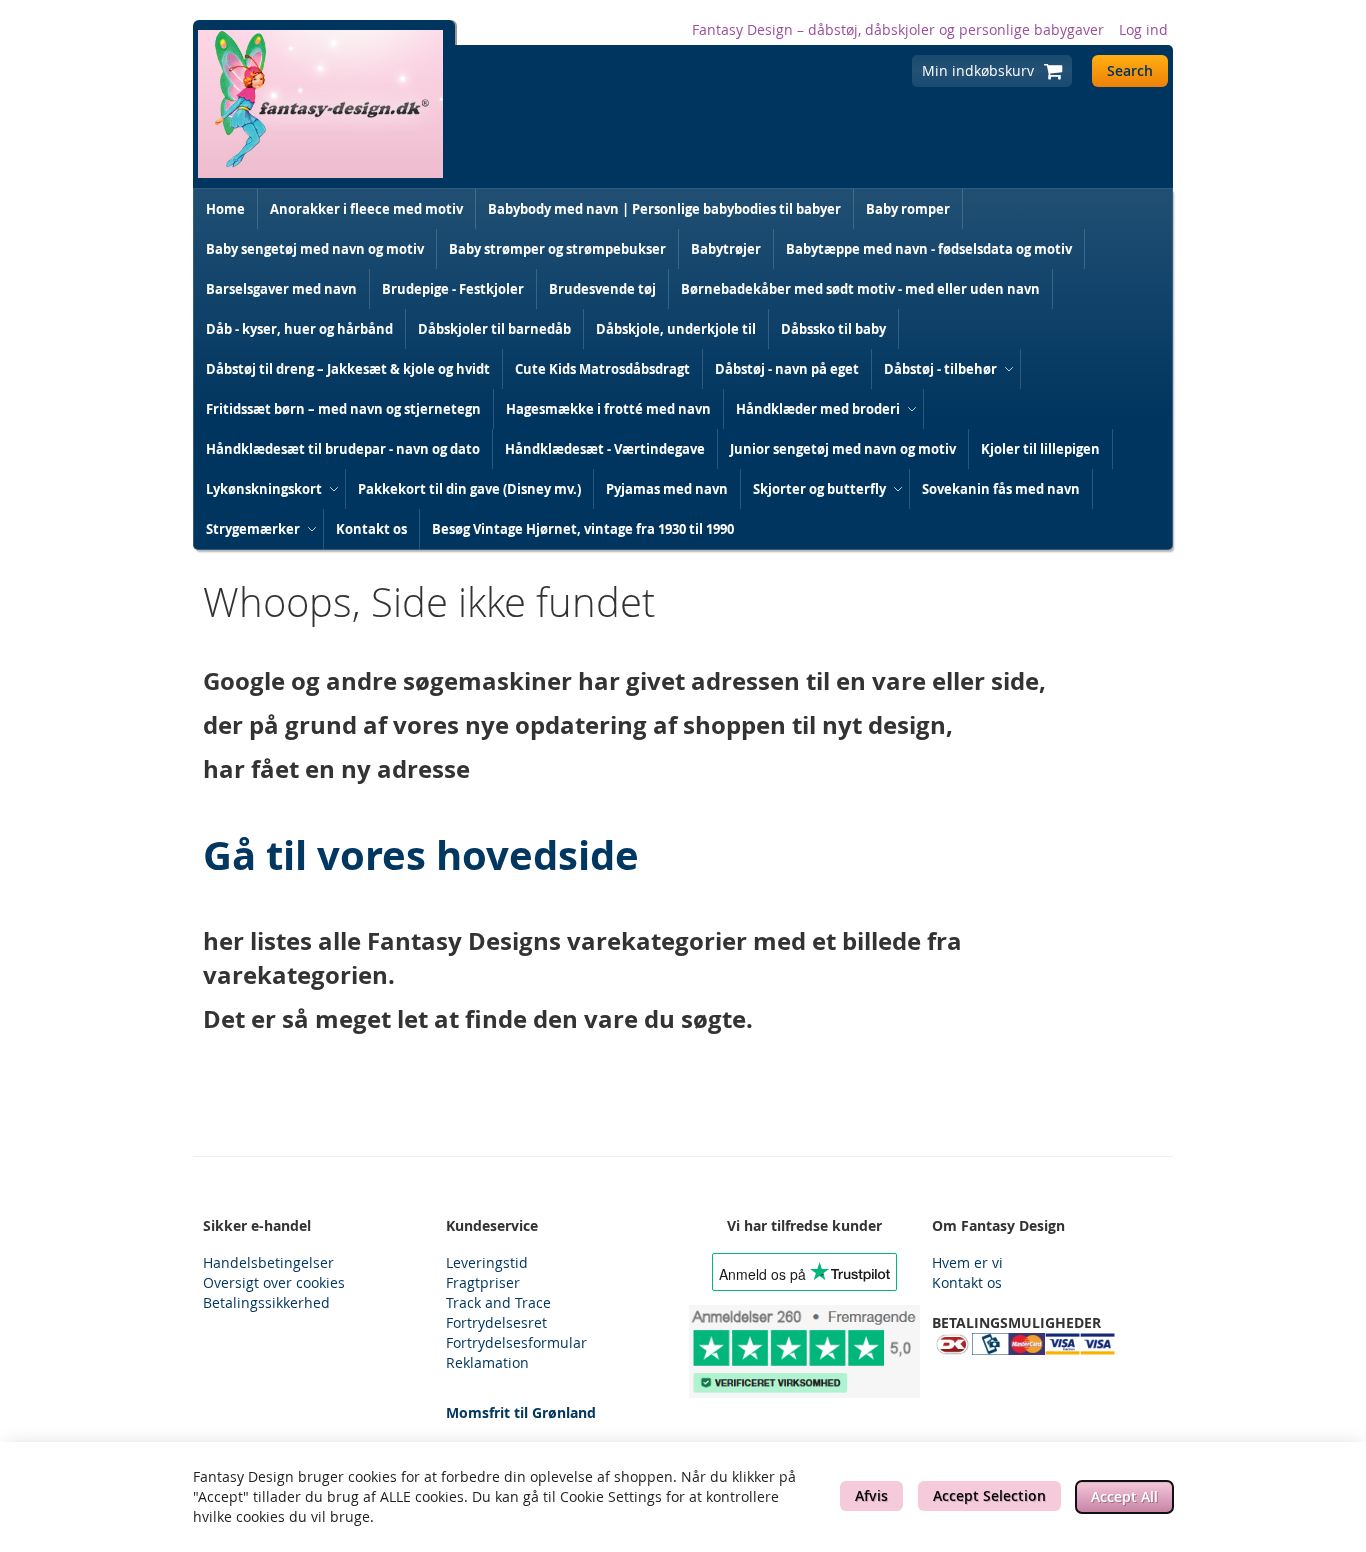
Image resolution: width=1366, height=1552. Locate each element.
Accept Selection (989, 1495)
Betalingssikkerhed (266, 1302)
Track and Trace (498, 1302)
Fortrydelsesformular (516, 1342)
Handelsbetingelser (268, 1262)
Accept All (1124, 1496)
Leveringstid (487, 1262)
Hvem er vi (967, 1262)
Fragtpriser (483, 1282)
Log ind (1143, 29)
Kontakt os (967, 1282)
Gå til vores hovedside (421, 855)
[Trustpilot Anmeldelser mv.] (804, 1351)
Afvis (871, 1495)
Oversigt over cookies (274, 1282)
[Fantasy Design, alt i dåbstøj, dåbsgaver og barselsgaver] (320, 104)
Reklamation (487, 1362)
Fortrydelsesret (496, 1322)
